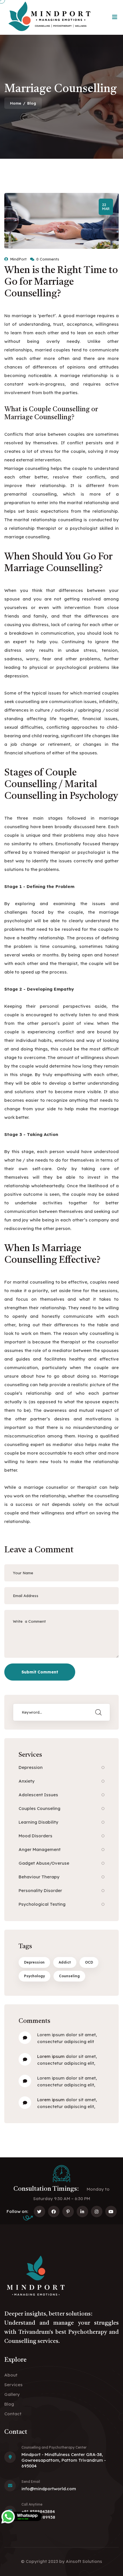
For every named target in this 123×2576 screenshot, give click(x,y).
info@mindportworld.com (49, 2489)
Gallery (12, 2394)
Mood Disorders (35, 1836)
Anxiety (27, 1781)
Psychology (34, 1976)
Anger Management (40, 1849)
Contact (13, 2414)
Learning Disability (38, 1822)
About (11, 2375)
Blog (9, 2404)
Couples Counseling (39, 1808)
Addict (65, 1962)
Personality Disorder (40, 1890)
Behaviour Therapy (39, 1877)
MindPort (18, 259)
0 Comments (48, 259)
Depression (31, 1767)
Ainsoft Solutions (84, 2561)
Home (16, 103)
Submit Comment (40, 1672)
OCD (89, 1962)
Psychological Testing (42, 1904)
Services (13, 2385)
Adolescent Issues (38, 1795)
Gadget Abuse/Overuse (44, 1863)
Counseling (69, 1976)
